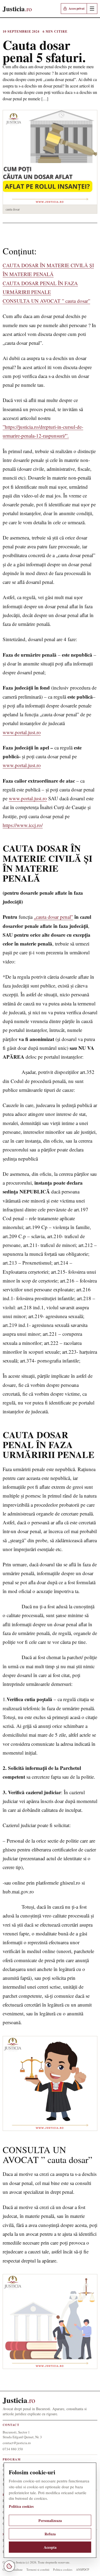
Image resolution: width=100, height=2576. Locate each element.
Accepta (50, 2547)
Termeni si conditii (38, 2569)
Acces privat (77, 8)
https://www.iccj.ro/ (23, 825)
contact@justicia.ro (17, 2443)
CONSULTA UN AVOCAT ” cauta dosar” (46, 301)
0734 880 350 (13, 2449)
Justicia (19, 2400)
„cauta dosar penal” (53, 917)
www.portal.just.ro (22, 732)
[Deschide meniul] (92, 9)
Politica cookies (63, 2569)
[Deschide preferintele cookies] (9, 2566)
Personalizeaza (50, 2521)
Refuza (50, 2534)
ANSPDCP (83, 2569)
